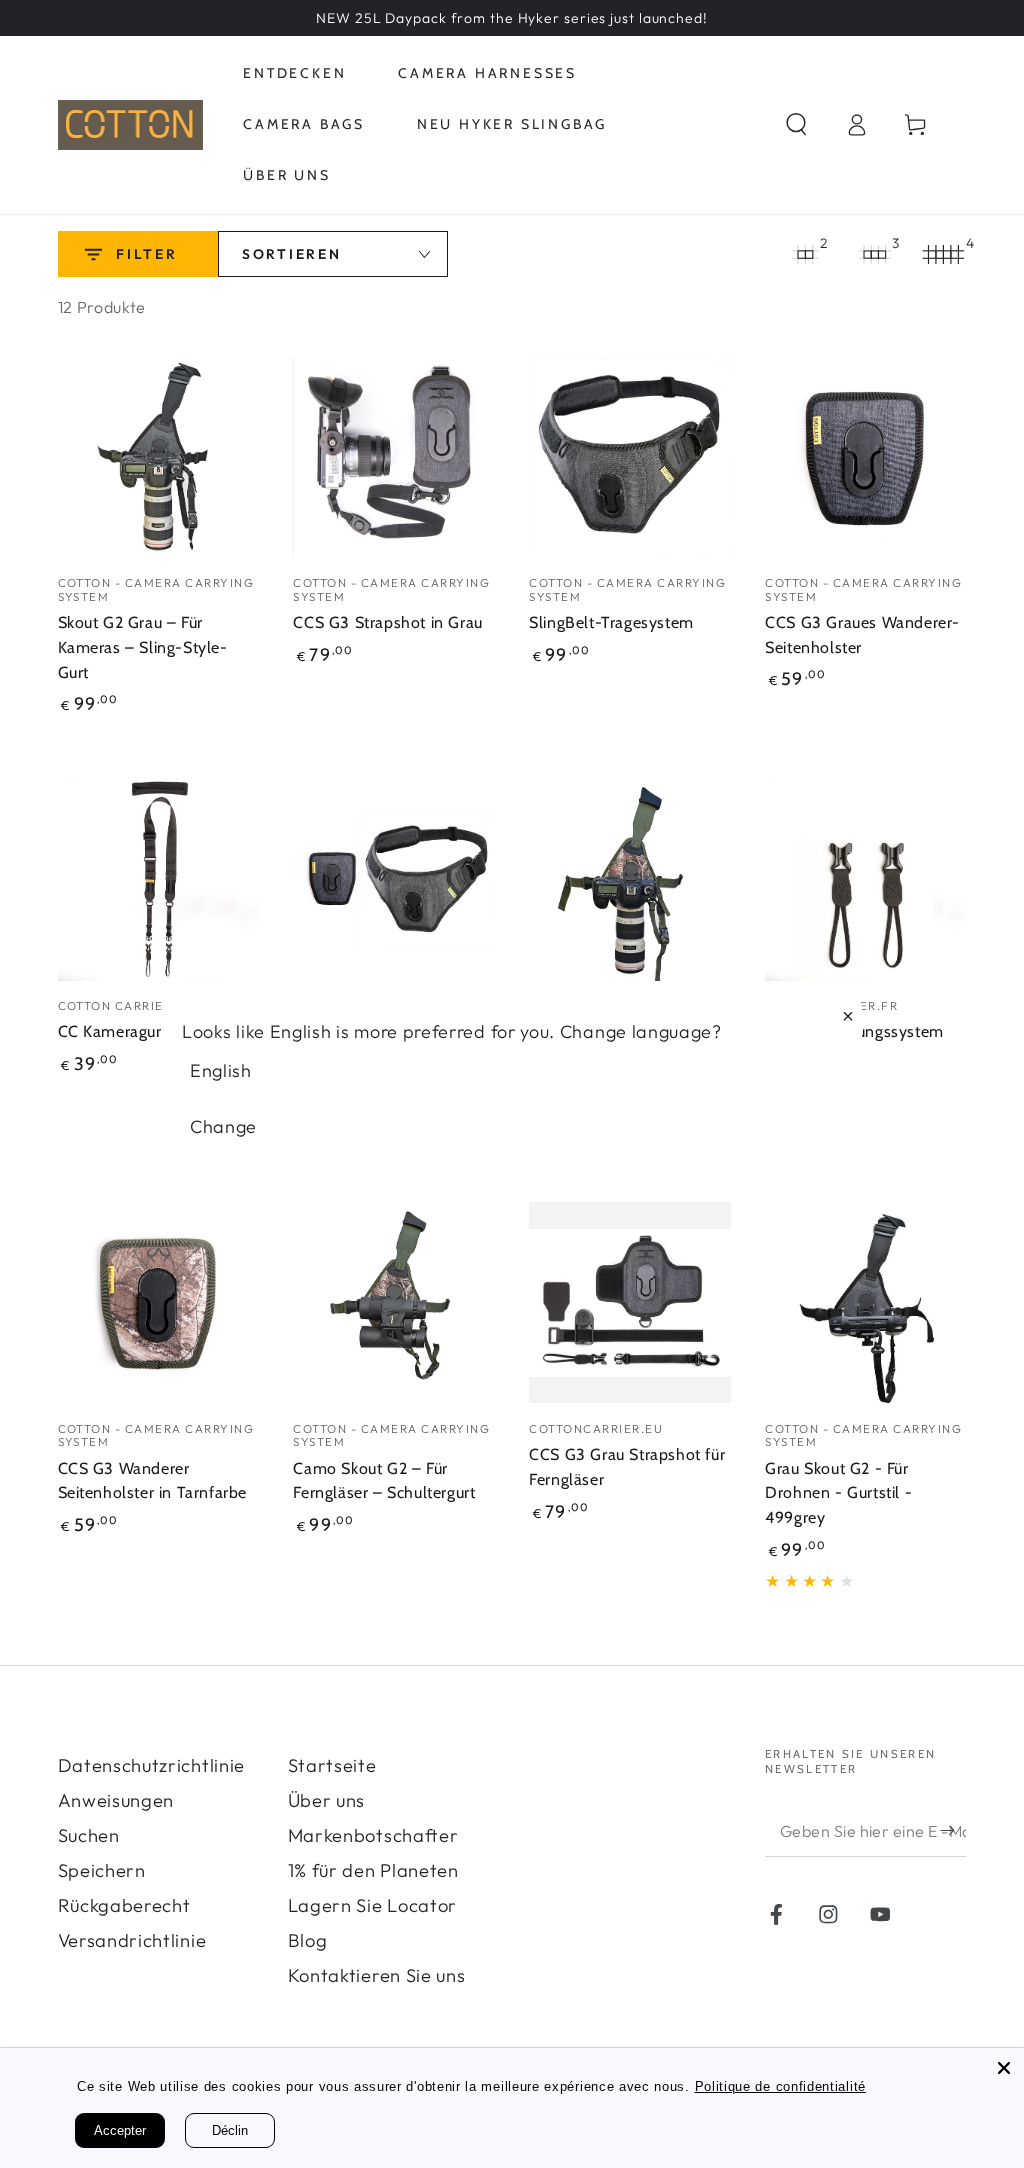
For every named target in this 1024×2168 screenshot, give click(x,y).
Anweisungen (116, 1800)
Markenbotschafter (373, 1835)
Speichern (102, 1870)
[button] (797, 125)
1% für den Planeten (373, 1870)
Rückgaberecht (124, 1905)
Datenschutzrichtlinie (152, 1765)
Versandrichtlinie (132, 1940)
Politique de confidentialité (780, 2086)
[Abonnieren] (953, 1830)
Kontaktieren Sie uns (377, 1975)
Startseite (332, 1765)
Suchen (89, 1835)
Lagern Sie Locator (372, 1905)
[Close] (1004, 2068)
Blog (308, 1940)
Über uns (327, 1800)
